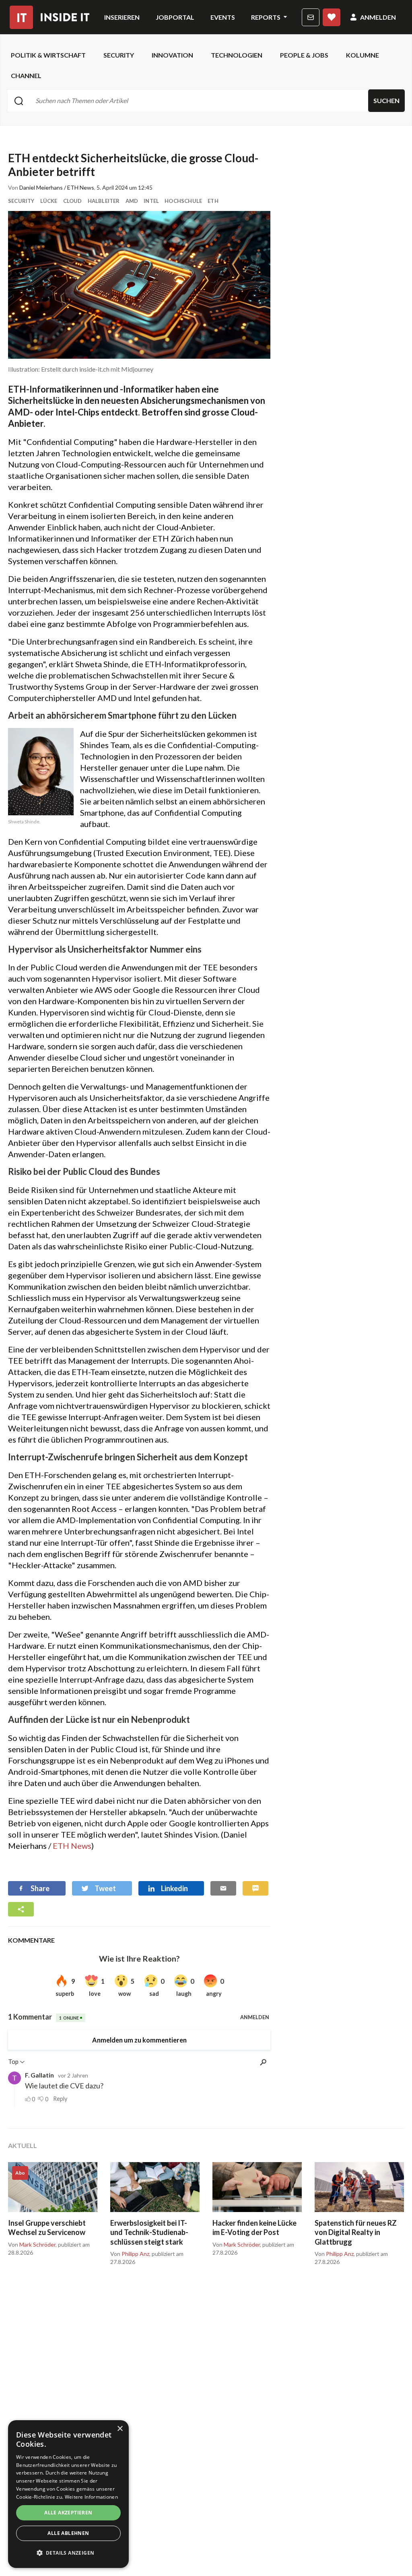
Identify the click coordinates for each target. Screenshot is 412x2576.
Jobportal (175, 17)
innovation (172, 55)
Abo (332, 17)
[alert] (68, 2494)
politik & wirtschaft (48, 55)
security (119, 55)
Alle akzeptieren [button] (68, 2513)
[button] (68, 2553)
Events (223, 17)
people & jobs (304, 55)
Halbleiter (104, 201)
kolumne (363, 55)
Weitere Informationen (91, 2497)
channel (26, 75)
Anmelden (378, 17)
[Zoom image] (139, 285)
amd (132, 201)
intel (151, 201)
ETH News (72, 1846)
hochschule (183, 201)
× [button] (120, 2429)
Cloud (73, 201)
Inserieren (122, 17)
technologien (237, 55)
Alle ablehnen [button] (68, 2533)
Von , (32, 2245)
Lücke (49, 201)
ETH (213, 201)
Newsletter (311, 17)
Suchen (386, 100)
